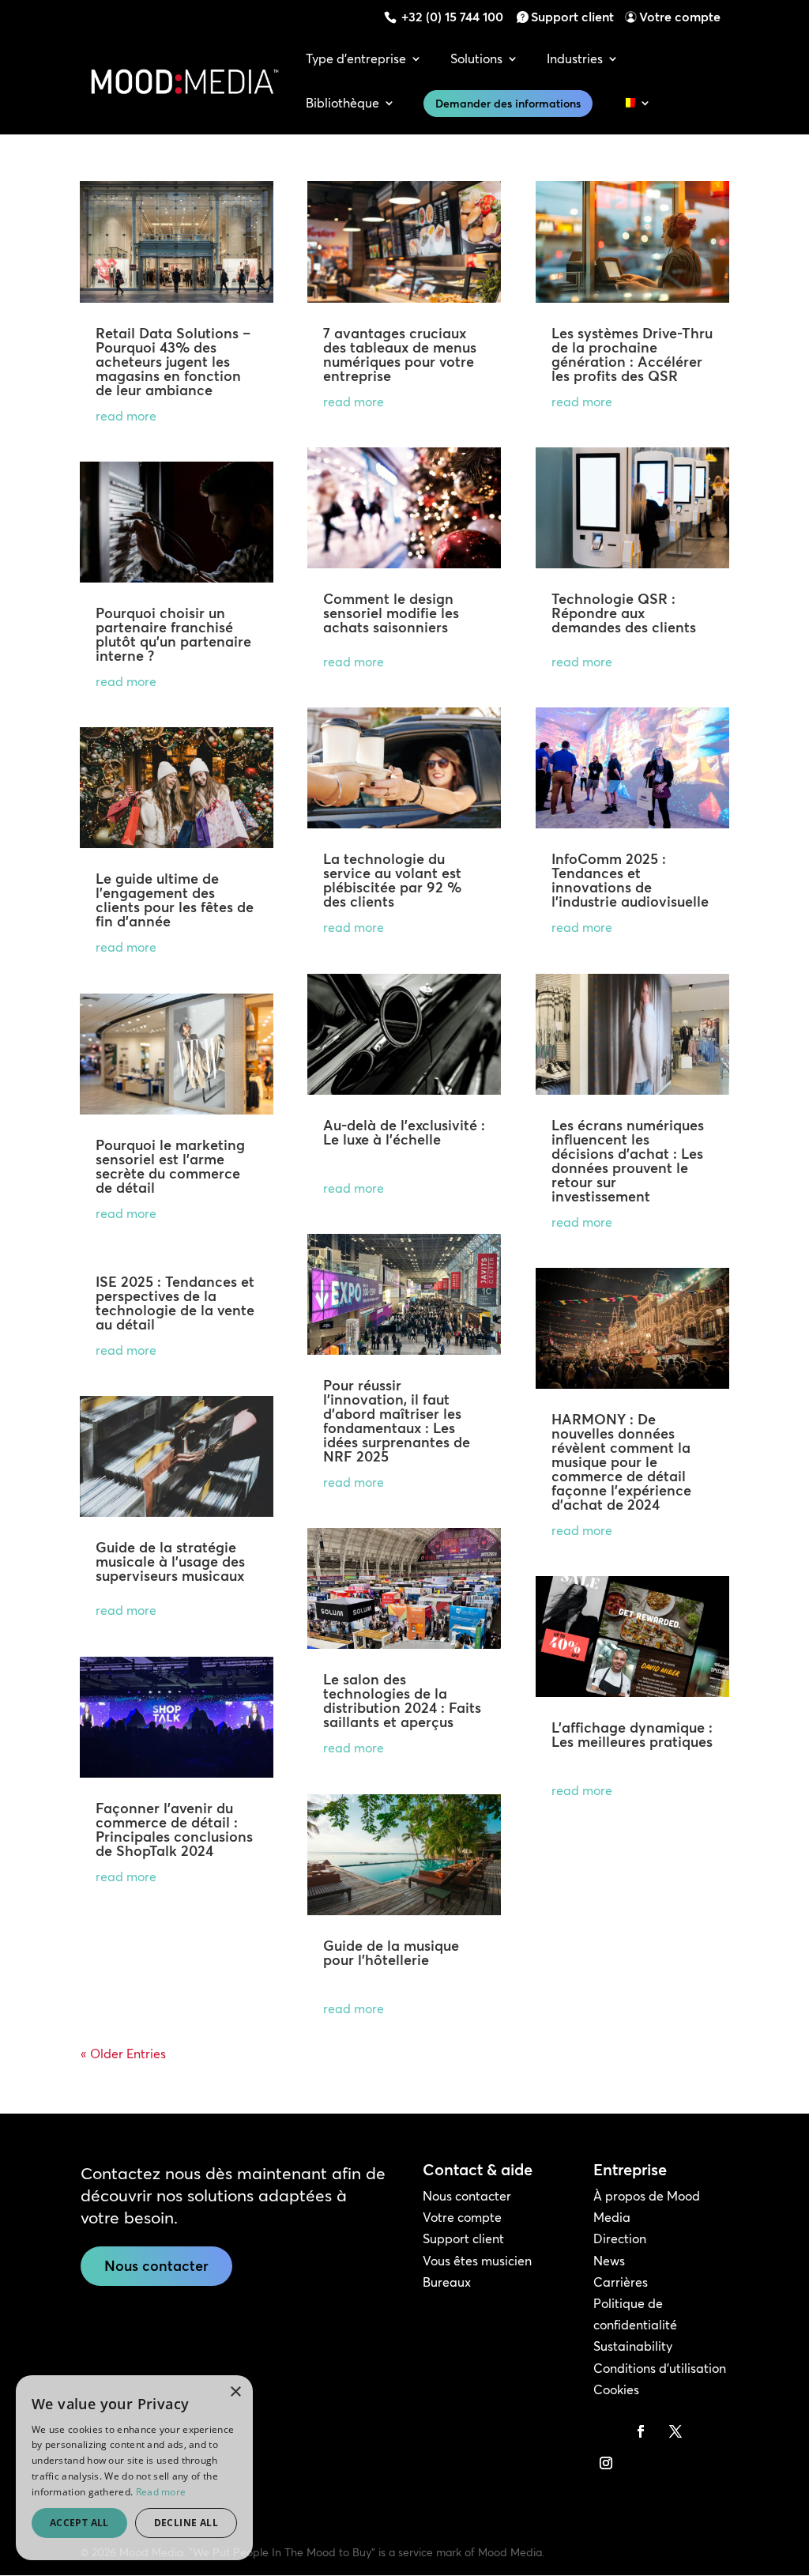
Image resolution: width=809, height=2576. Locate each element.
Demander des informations (508, 104)
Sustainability (633, 2346)
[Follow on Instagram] (606, 2463)
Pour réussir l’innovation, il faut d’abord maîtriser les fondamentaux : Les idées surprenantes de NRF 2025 (397, 1421)
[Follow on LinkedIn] (606, 2431)
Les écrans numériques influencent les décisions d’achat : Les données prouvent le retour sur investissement (628, 1161)
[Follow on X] (675, 2431)
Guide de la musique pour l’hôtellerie (391, 1953)
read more (126, 416)
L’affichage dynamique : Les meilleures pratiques (632, 1735)
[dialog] (134, 2468)
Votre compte (680, 17)
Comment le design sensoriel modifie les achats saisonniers (391, 613)
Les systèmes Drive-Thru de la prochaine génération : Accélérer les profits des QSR (632, 355)
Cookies (616, 2389)
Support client (572, 17)
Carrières (621, 2282)
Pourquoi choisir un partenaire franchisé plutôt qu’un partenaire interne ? (173, 634)
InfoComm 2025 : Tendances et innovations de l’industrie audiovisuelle (630, 880)
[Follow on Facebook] (641, 2431)
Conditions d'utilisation (660, 2368)
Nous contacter (156, 2266)
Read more (161, 2492)
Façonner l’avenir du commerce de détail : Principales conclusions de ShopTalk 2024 (174, 1829)
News (609, 2261)
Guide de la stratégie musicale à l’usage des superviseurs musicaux (170, 1561)
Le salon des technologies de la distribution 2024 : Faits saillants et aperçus (402, 1701)
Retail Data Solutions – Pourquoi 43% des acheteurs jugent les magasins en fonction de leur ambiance (173, 362)
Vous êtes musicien (477, 2261)
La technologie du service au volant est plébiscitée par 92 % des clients (392, 880)
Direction (620, 2238)
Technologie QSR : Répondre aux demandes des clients (624, 613)
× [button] (235, 2392)
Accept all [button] (79, 2523)
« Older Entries (123, 2054)
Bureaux (447, 2282)
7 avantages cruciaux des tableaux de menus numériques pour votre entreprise (400, 355)
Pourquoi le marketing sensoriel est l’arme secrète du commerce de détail (170, 1166)
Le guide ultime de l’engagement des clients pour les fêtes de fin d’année (175, 900)
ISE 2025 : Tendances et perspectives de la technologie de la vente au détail (175, 1303)
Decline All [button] (186, 2523)
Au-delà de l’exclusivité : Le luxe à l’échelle (404, 1132)
